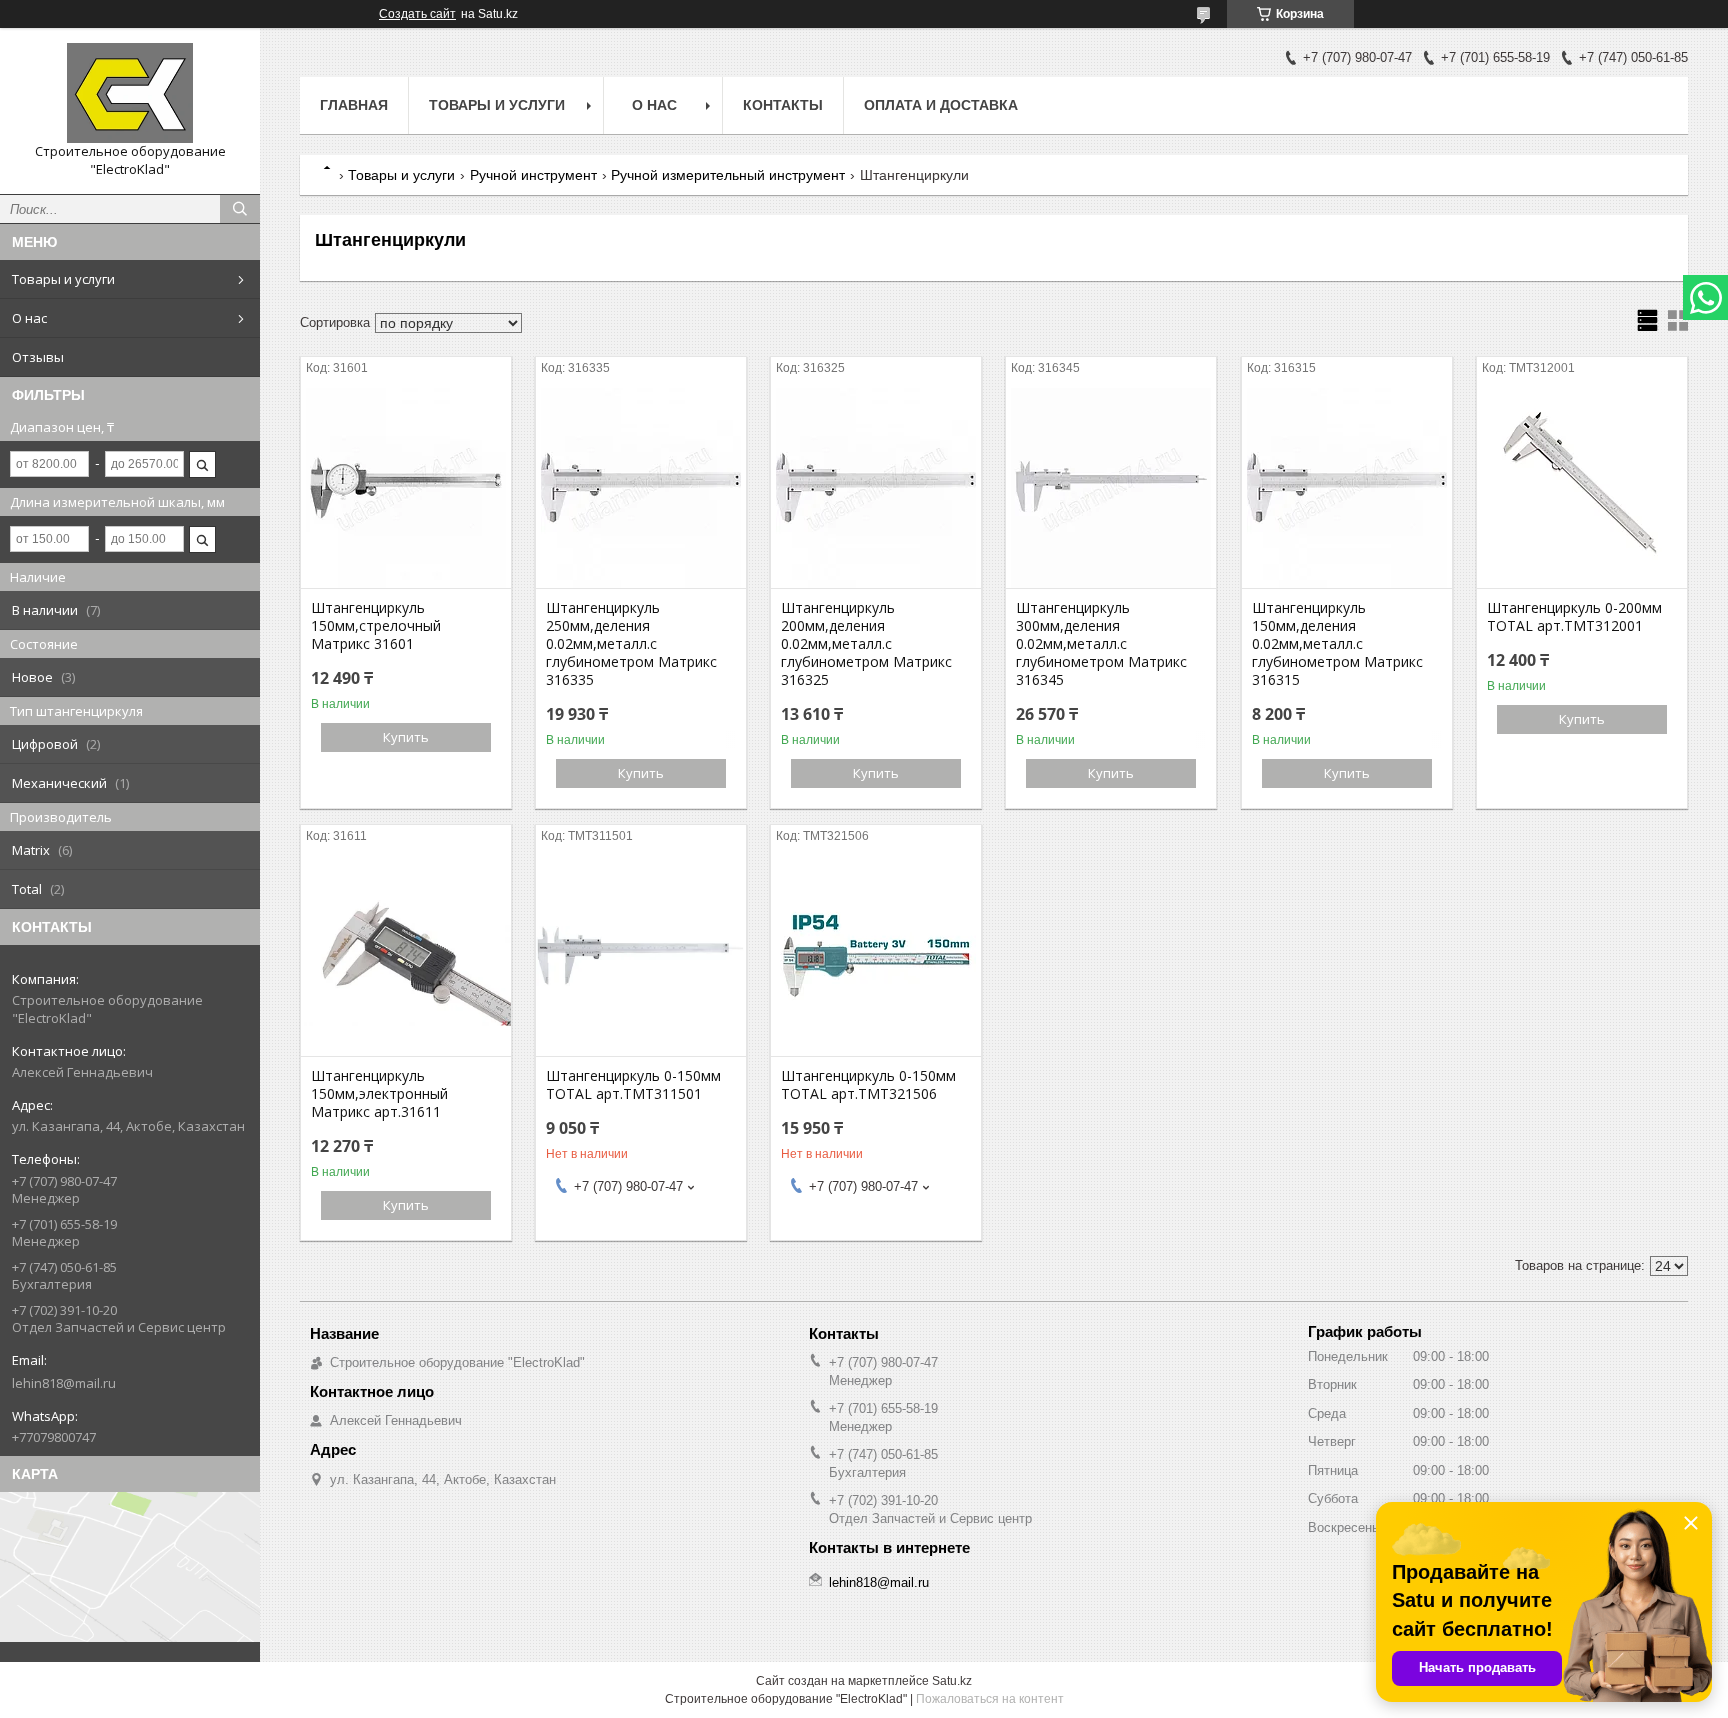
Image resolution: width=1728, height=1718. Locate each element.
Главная (354, 105)
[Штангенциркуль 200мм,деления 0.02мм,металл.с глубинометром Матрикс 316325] (876, 488)
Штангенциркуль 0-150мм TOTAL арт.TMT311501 (633, 1085)
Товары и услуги (63, 279)
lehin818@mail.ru (64, 1383)
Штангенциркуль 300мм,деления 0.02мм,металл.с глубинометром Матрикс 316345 (1101, 644)
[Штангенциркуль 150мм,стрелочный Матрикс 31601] (406, 488)
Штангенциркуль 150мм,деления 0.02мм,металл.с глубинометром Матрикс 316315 (1337, 644)
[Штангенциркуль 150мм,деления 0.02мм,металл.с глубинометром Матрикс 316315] (1347, 488)
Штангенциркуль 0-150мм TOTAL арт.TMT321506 (868, 1085)
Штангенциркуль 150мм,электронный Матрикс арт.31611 (379, 1094)
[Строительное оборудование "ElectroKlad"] (130, 93)
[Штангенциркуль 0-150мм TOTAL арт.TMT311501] (641, 956)
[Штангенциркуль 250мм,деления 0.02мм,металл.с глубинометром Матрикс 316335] (641, 488)
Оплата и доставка (941, 105)
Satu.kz (952, 1681)
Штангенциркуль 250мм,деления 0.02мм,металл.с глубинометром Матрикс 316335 (631, 644)
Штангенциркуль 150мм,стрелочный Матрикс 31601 (376, 626)
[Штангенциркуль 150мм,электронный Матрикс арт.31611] (406, 956)
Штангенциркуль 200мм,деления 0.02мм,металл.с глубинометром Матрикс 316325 (866, 644)
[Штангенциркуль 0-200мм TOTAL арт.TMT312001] (1582, 488)
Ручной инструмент (533, 175)
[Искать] (240, 209)
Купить (406, 737)
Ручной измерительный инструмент (728, 175)
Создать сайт (417, 14)
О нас (29, 318)
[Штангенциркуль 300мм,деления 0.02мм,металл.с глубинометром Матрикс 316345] (1111, 488)
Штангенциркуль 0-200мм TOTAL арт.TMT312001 (1574, 617)
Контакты (783, 105)
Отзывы (38, 357)
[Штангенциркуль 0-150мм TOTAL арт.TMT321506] (876, 956)
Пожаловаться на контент (990, 1699)
